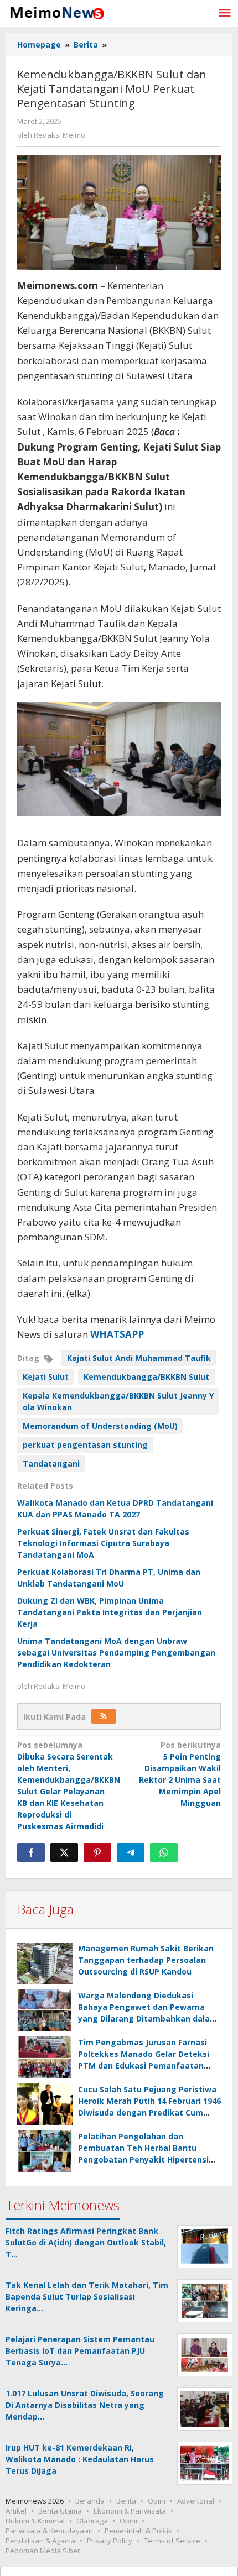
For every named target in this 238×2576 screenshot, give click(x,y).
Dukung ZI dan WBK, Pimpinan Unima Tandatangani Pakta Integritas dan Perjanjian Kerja (110, 1612)
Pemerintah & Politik (138, 2531)
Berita (126, 2501)
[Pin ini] (97, 1852)
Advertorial (196, 2501)
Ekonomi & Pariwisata (130, 2511)
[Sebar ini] (31, 1852)
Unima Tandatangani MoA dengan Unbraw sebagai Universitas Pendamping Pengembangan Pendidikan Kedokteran (116, 1653)
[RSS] (104, 1716)
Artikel (16, 2511)
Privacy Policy (110, 2541)
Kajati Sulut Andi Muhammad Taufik (139, 1358)
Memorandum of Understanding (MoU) (100, 1426)
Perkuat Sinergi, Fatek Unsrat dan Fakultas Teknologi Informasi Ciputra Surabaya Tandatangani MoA (103, 1543)
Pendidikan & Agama (40, 2541)
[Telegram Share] (131, 1852)
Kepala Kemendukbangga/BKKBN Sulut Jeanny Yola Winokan (118, 1401)
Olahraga (92, 2521)
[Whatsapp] (164, 1852)
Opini (157, 2501)
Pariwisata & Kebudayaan (49, 2531)
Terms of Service (172, 2541)
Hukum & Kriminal (35, 2521)
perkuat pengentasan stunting (85, 1445)
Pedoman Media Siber (43, 2551)
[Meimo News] (55, 12)
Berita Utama (60, 2511)
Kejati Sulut (46, 1377)
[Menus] (225, 13)
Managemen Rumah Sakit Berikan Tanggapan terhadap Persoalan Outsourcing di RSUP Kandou (146, 1960)
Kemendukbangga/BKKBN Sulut (146, 1377)
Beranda (90, 2501)
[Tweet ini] (64, 1852)
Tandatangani (51, 1464)
